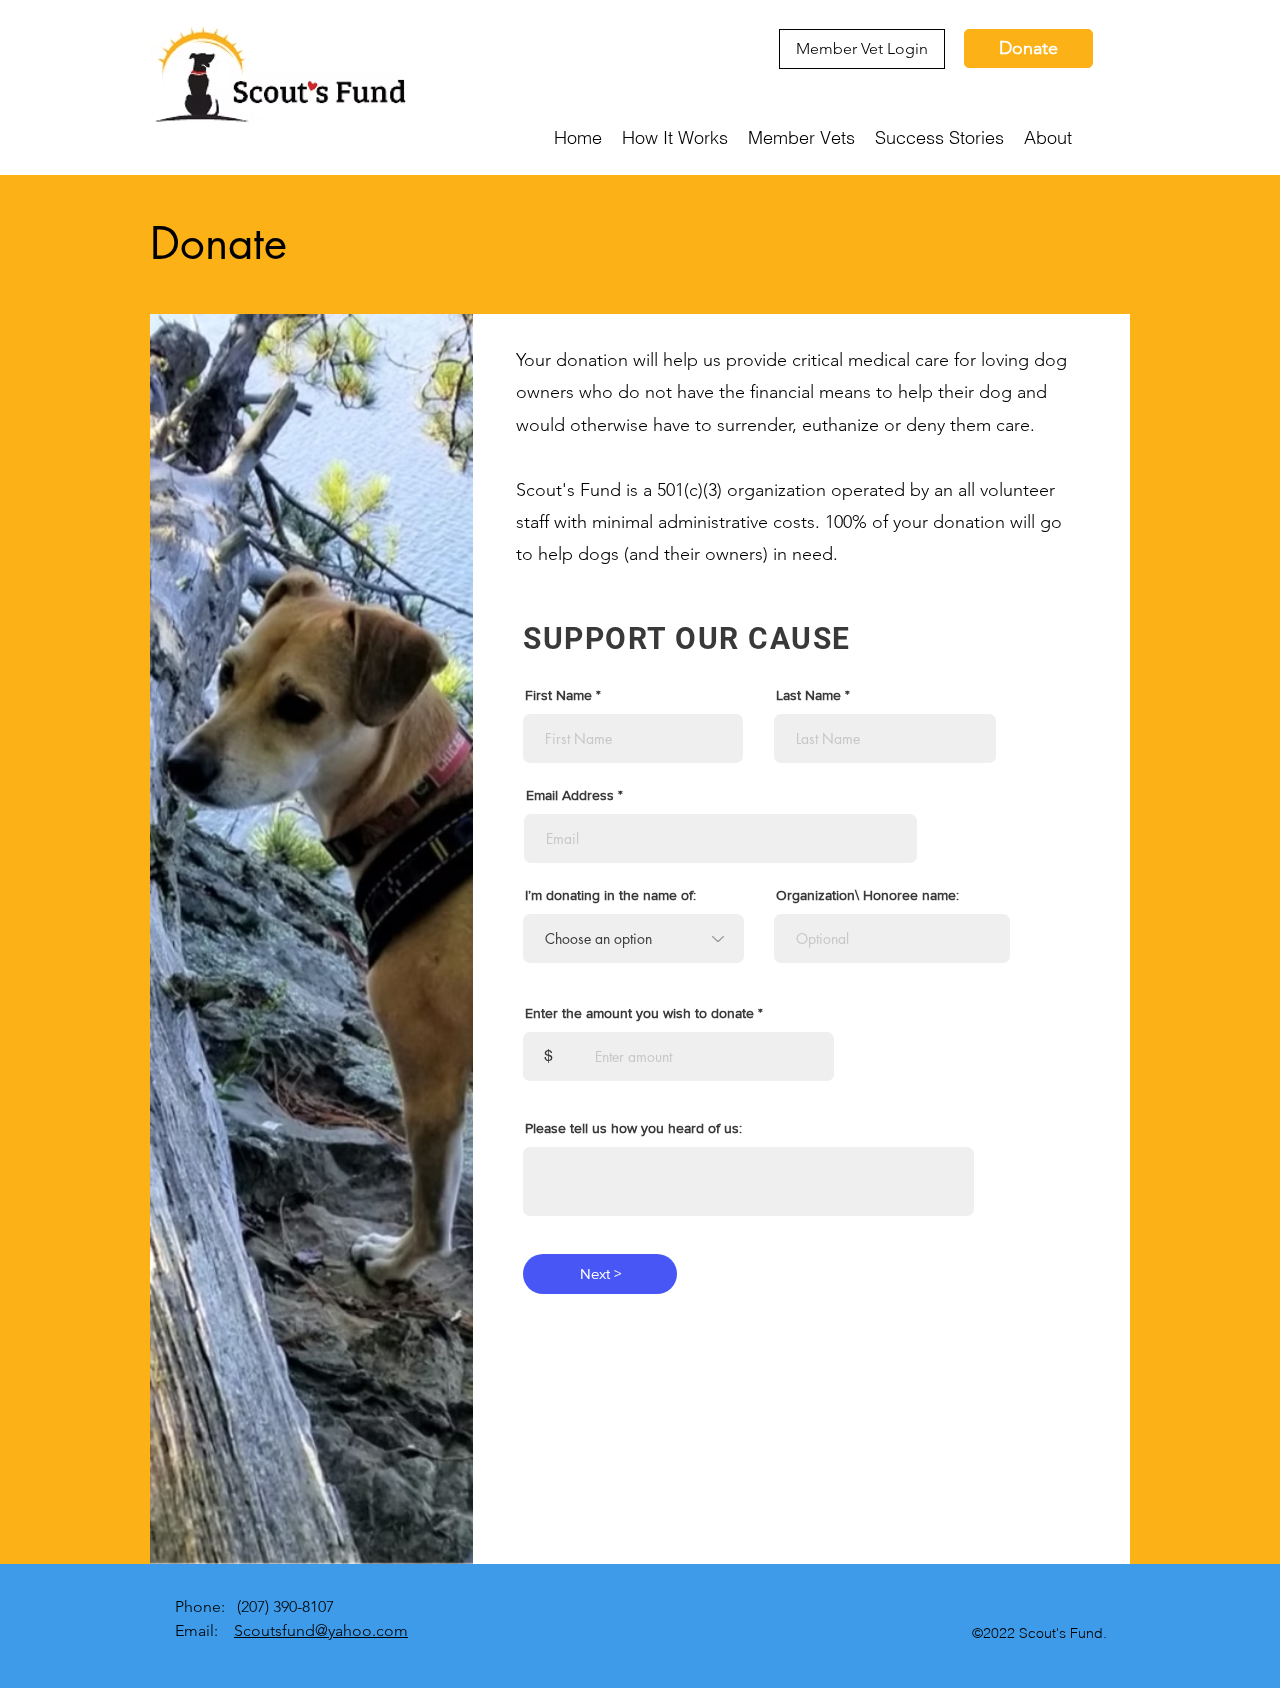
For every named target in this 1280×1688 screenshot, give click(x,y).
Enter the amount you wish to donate (639, 1013)
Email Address (570, 795)
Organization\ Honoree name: (867, 895)
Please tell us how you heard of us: (633, 1128)
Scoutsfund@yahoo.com (321, 1630)
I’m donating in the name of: (610, 895)
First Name (558, 695)
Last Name (808, 695)
